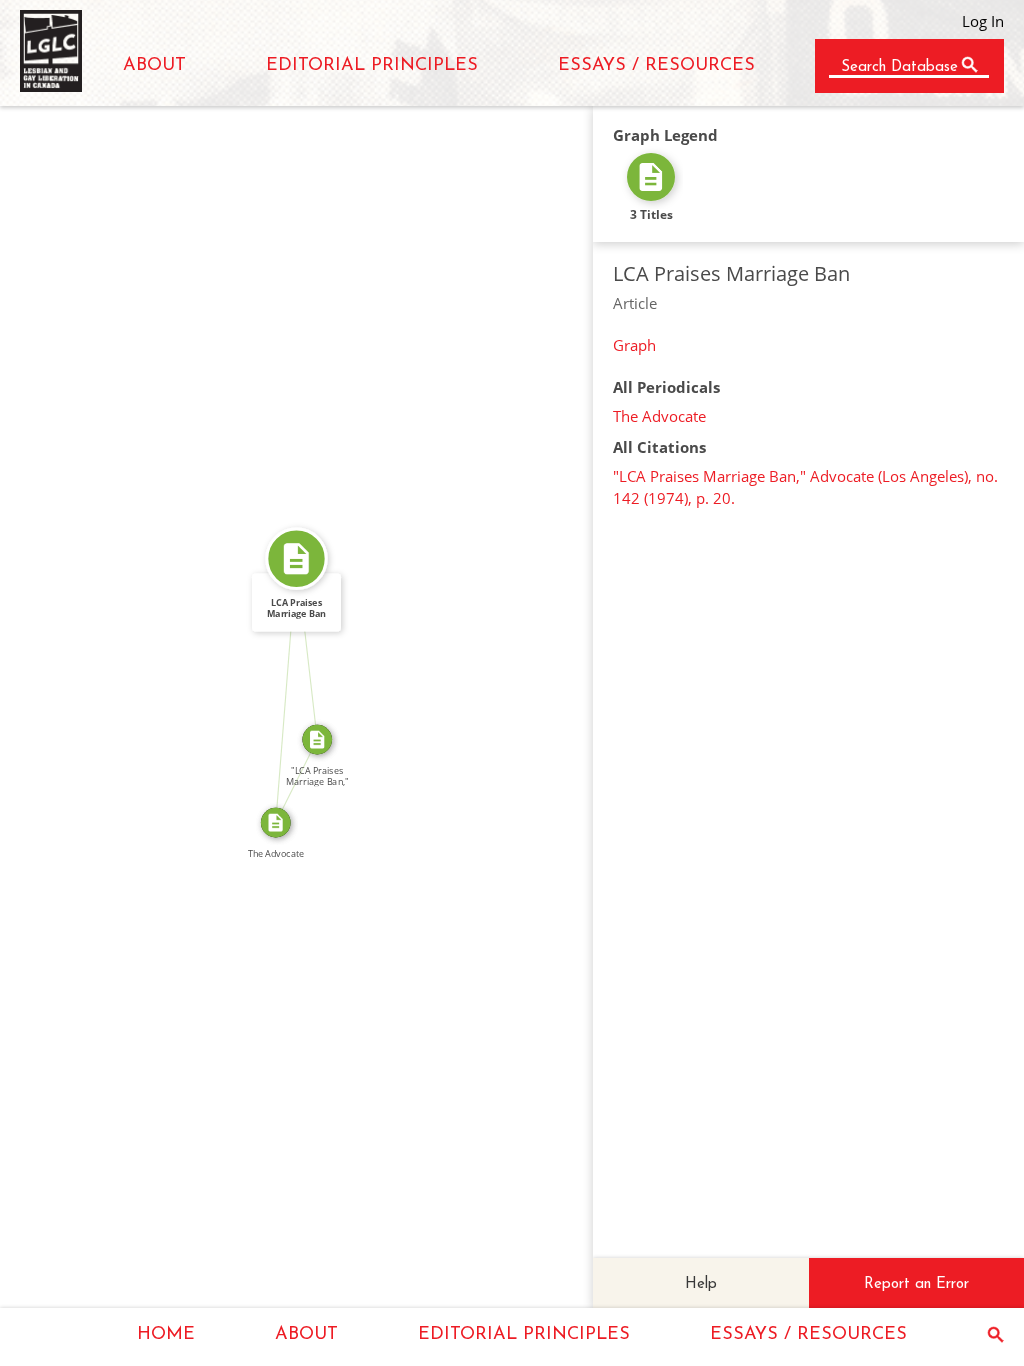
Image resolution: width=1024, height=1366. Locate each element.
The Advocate (659, 416)
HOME (166, 1335)
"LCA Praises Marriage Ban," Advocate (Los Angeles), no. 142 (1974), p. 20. (805, 487)
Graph (634, 345)
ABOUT (154, 66)
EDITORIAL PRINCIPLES (372, 66)
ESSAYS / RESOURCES (656, 66)
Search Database (899, 67)
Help (701, 1284)
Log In (983, 21)
